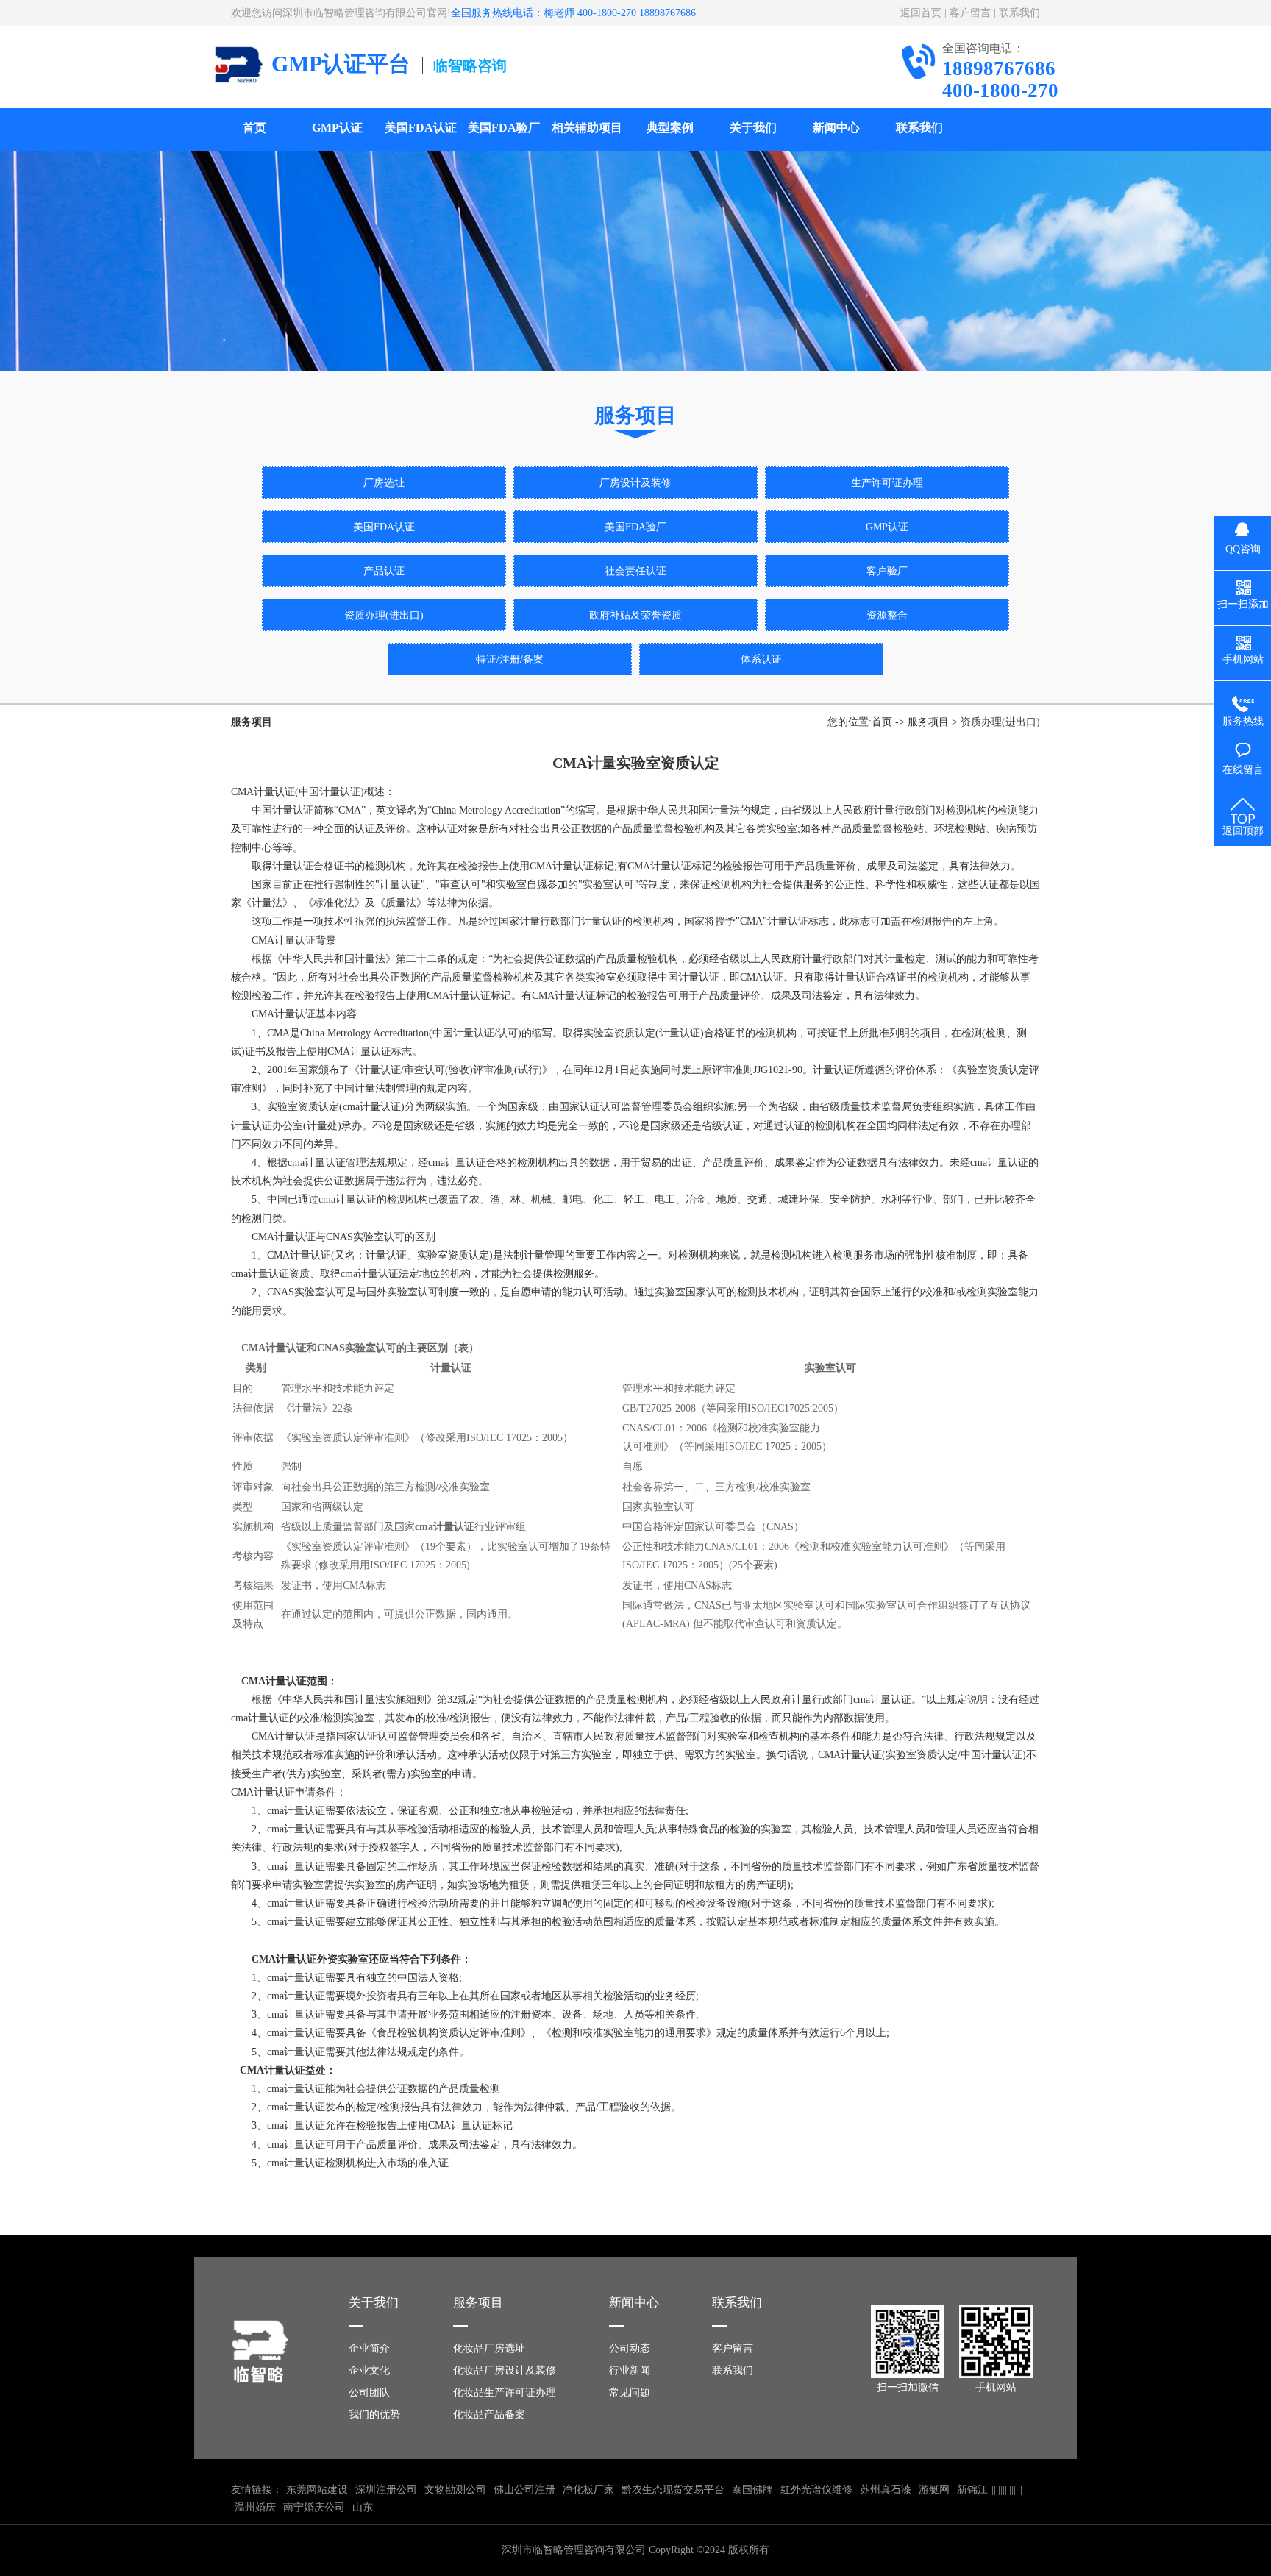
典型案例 (670, 128)
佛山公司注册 (524, 2490)
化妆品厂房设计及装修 (505, 2370)
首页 (254, 128)
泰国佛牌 (752, 2490)
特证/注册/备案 (510, 659)
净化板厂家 (588, 2490)
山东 (363, 2507)
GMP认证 (337, 128)
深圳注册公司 (386, 2490)
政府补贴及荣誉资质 (635, 615)
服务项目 (928, 722)
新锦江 (972, 2490)
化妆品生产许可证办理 (505, 2392)
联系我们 (1019, 13)
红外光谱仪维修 (816, 2490)
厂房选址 (384, 483)
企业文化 (369, 2370)
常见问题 (630, 2392)
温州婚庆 (255, 2507)
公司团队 (369, 2392)
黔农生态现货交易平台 (673, 2490)
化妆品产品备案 (489, 2415)
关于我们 (753, 128)
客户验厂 (887, 571)
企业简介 (369, 2348)
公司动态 (630, 2348)
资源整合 (887, 615)
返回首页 (921, 13)
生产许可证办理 (887, 483)
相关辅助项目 (587, 128)
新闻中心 (836, 128)
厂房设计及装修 (635, 483)
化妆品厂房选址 (489, 2348)
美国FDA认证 (421, 128)
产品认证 (384, 571)
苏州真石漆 (886, 2490)
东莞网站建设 (317, 2490)
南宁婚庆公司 (314, 2507)
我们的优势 (374, 2415)
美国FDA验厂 (504, 128)
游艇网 (934, 2490)
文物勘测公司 (455, 2490)
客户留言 (970, 13)
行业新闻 (630, 2370)
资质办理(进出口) (384, 615)
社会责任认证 (635, 571)
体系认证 (761, 659)
